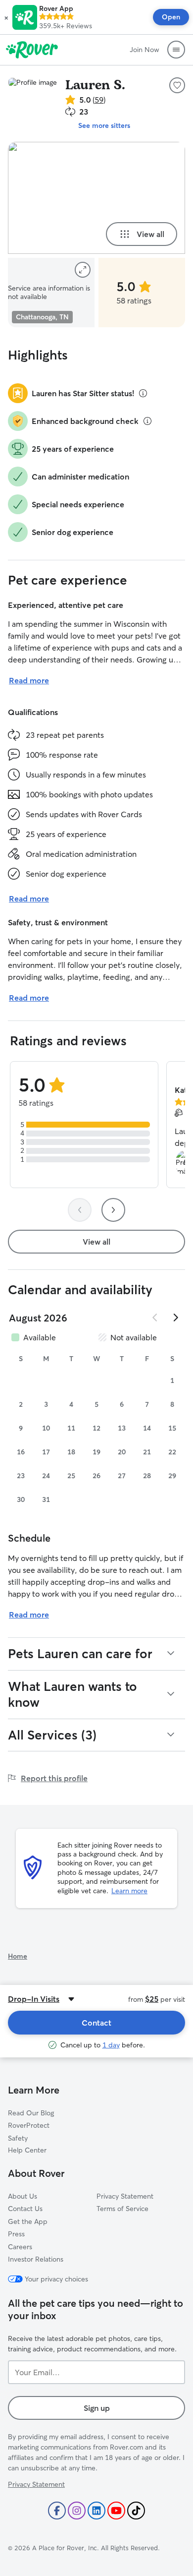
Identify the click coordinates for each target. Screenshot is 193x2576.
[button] (6, 17)
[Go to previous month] (155, 1318)
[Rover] (32, 50)
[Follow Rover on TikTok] (136, 2511)
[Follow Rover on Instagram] (77, 2511)
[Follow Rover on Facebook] (57, 2511)
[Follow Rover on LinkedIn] (96, 2511)
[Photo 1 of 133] (96, 198)
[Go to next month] (175, 1318)
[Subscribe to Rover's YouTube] (116, 2511)
